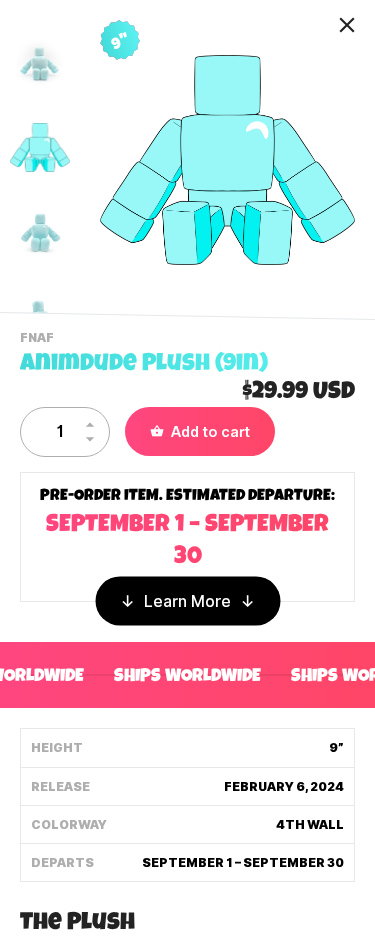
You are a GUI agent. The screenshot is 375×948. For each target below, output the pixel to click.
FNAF (39, 340)
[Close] (347, 25)
